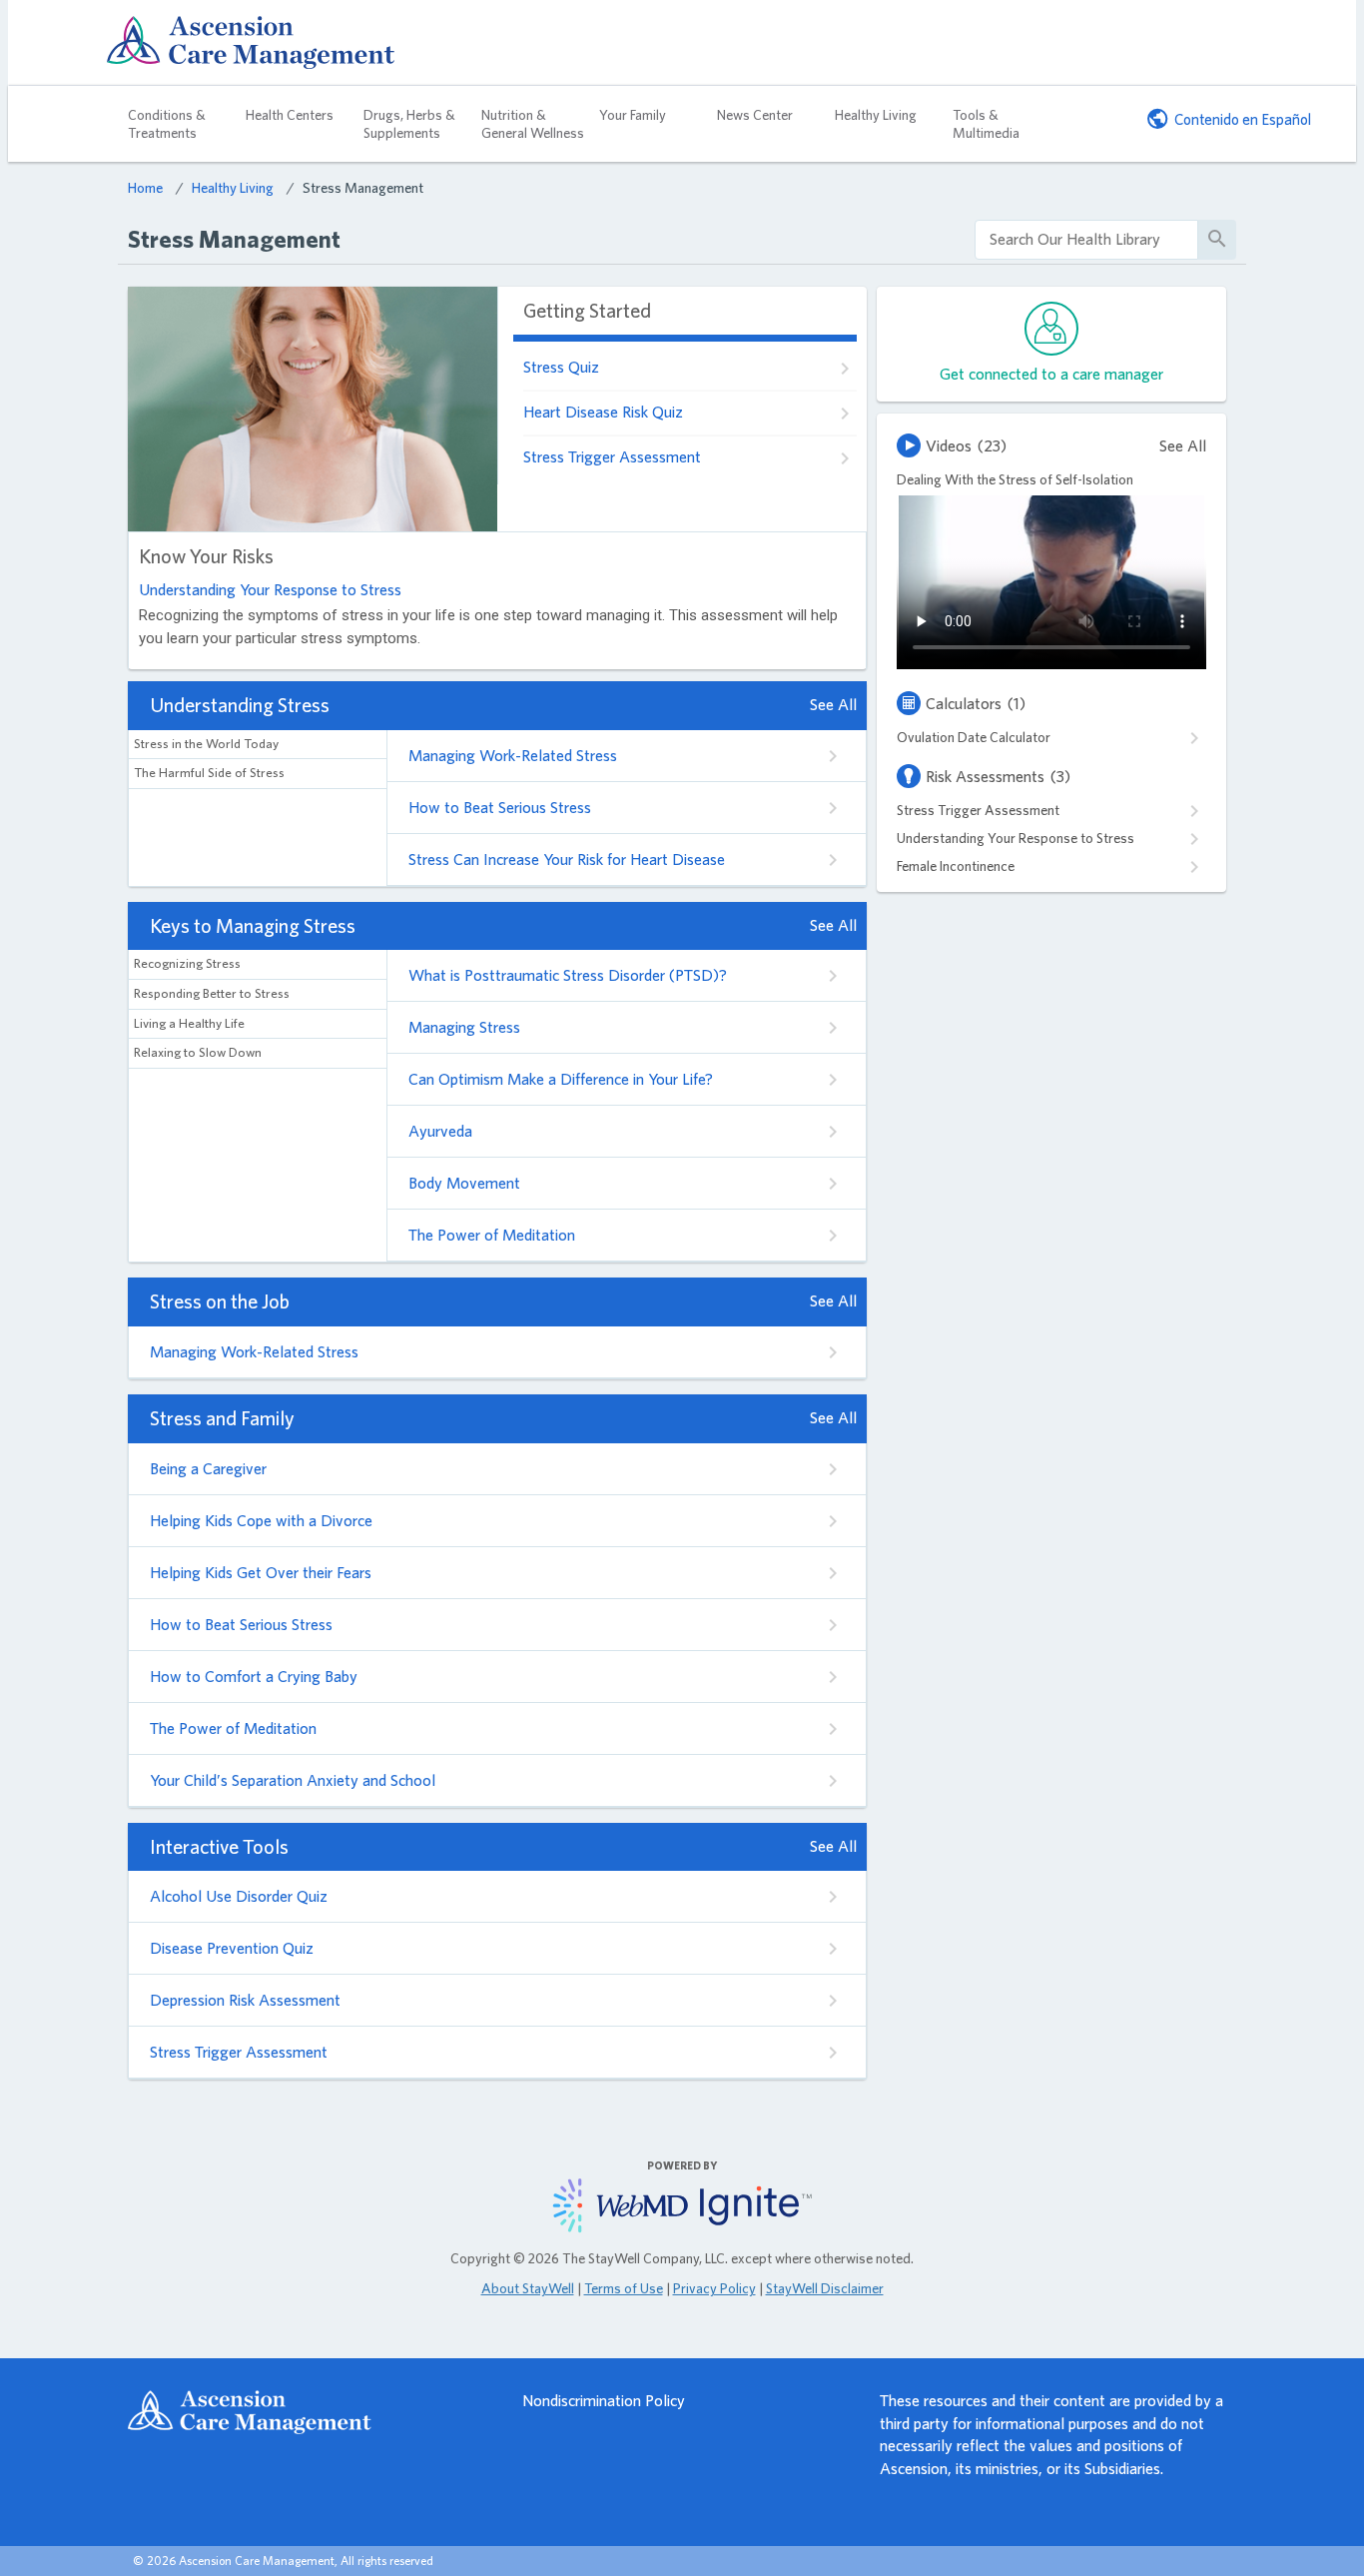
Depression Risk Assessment (245, 2000)
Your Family (633, 115)
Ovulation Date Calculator (974, 737)
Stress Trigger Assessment (612, 457)
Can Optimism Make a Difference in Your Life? (561, 1079)
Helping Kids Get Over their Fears (261, 1573)
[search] (1086, 240)
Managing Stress (464, 1027)
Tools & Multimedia (986, 124)
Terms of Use (624, 2288)
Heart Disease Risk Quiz (603, 412)
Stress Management (363, 187)
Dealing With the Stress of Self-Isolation (1015, 479)
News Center (755, 115)
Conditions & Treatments (167, 124)
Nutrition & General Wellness (533, 124)
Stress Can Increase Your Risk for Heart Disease (567, 859)
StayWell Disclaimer (825, 2288)
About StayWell (528, 2288)
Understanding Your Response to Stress (270, 590)
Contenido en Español (1243, 119)
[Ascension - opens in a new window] (306, 2412)
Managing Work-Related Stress (513, 756)
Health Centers (290, 115)
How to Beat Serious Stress (500, 808)
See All (833, 705)
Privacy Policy (714, 2288)
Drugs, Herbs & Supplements (409, 124)
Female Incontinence (956, 866)
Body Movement (464, 1183)
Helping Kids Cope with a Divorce (261, 1521)
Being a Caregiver (208, 1469)
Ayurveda (440, 1131)
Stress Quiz (561, 367)
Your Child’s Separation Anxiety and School (293, 1780)
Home (145, 187)
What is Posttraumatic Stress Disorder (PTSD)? (568, 975)
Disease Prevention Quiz (232, 1948)
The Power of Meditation (492, 1235)
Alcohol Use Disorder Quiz (239, 1896)
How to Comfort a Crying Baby (254, 1677)
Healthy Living (876, 115)
